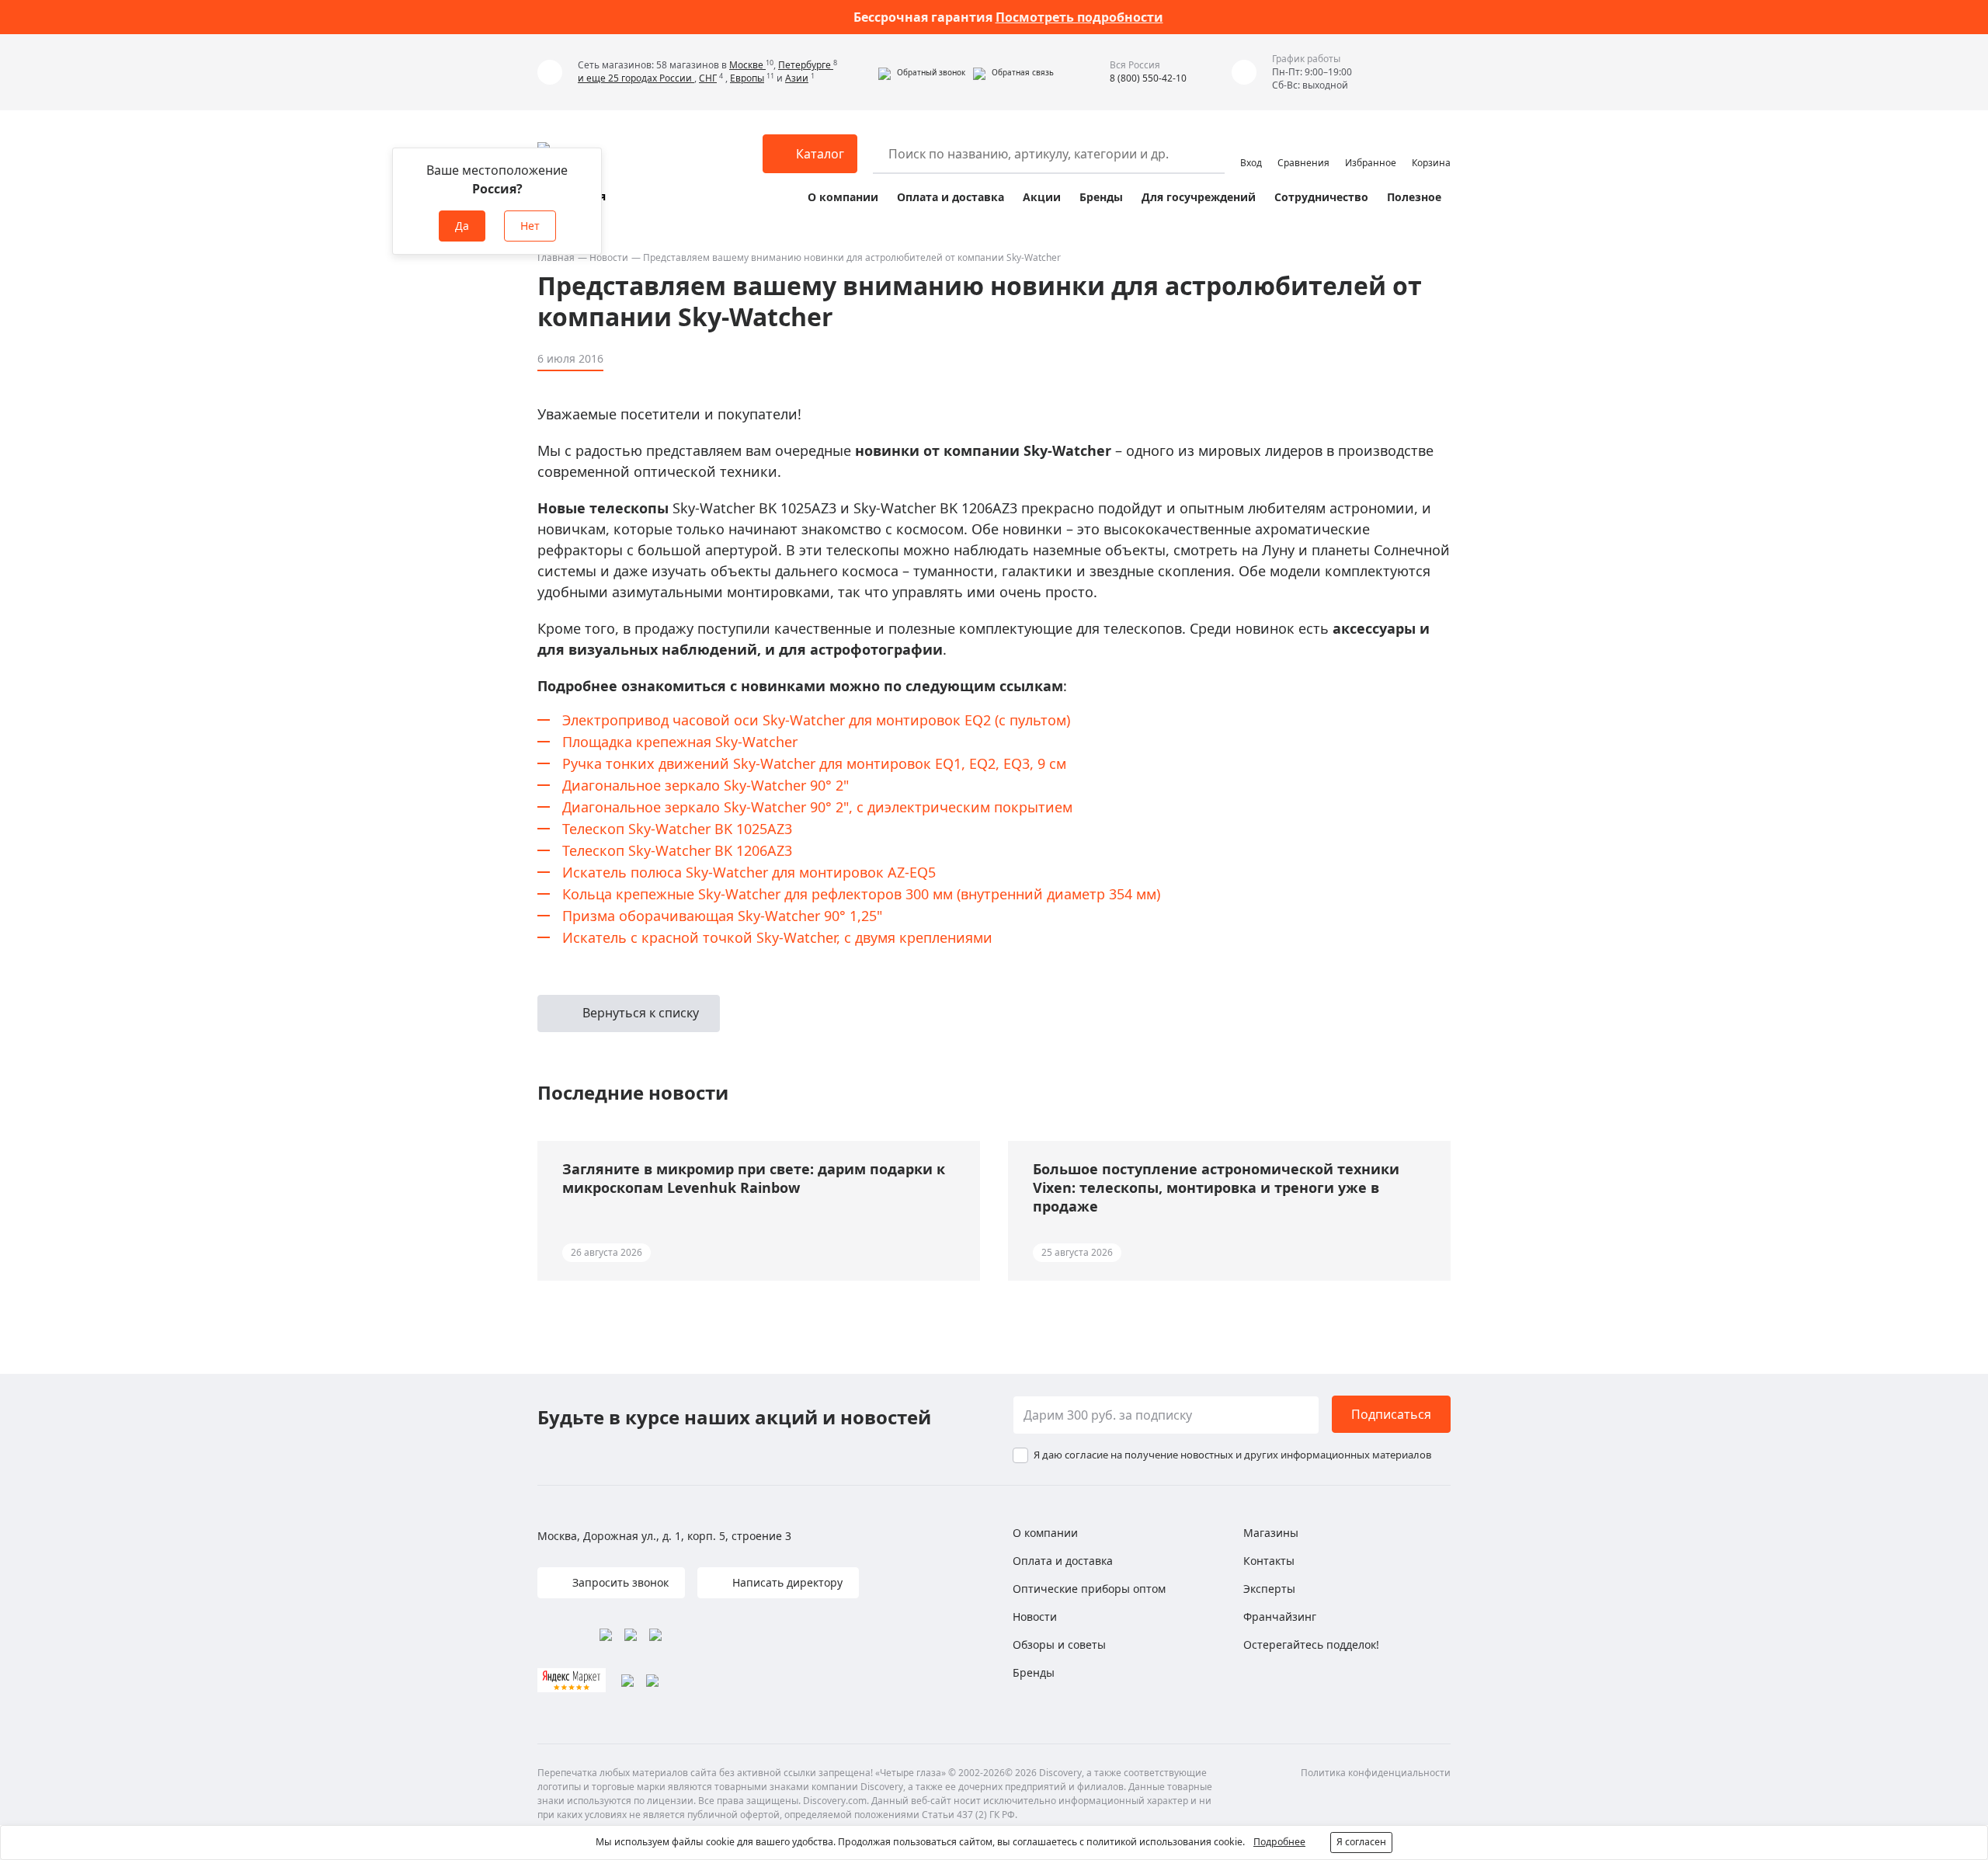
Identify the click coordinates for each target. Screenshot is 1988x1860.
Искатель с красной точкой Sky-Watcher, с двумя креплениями (777, 937)
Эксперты (1269, 1589)
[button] (922, 72)
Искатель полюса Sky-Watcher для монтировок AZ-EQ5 (749, 872)
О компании (843, 197)
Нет (530, 226)
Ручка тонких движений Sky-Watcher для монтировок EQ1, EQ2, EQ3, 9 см (814, 763)
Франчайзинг (1280, 1617)
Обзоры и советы (1059, 1644)
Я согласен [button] (1361, 1842)
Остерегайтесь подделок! (1311, 1644)
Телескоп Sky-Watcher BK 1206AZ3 (677, 850)
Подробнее (1279, 1842)
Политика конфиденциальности (1376, 1773)
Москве (747, 65)
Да (462, 226)
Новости (609, 257)
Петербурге (806, 65)
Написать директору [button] (786, 1582)
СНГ (708, 78)
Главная (556, 257)
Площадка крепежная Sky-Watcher (680, 742)
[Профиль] (1251, 147)
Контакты (1269, 1561)
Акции (1042, 197)
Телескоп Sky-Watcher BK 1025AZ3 (677, 829)
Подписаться (1391, 1414)
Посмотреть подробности (1079, 17)
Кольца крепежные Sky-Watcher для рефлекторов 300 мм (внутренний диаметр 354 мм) (861, 894)
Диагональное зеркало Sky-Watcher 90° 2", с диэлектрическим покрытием (817, 807)
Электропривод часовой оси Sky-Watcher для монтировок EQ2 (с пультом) (816, 720)
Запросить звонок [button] (619, 1582)
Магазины (1271, 1533)
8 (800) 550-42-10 (1148, 78)
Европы (747, 78)
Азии (797, 78)
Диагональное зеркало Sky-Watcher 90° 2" (706, 785)
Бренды (1101, 197)
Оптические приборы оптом (1089, 1589)
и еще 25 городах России (636, 78)
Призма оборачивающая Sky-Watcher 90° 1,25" (722, 916)
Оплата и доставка (951, 197)
